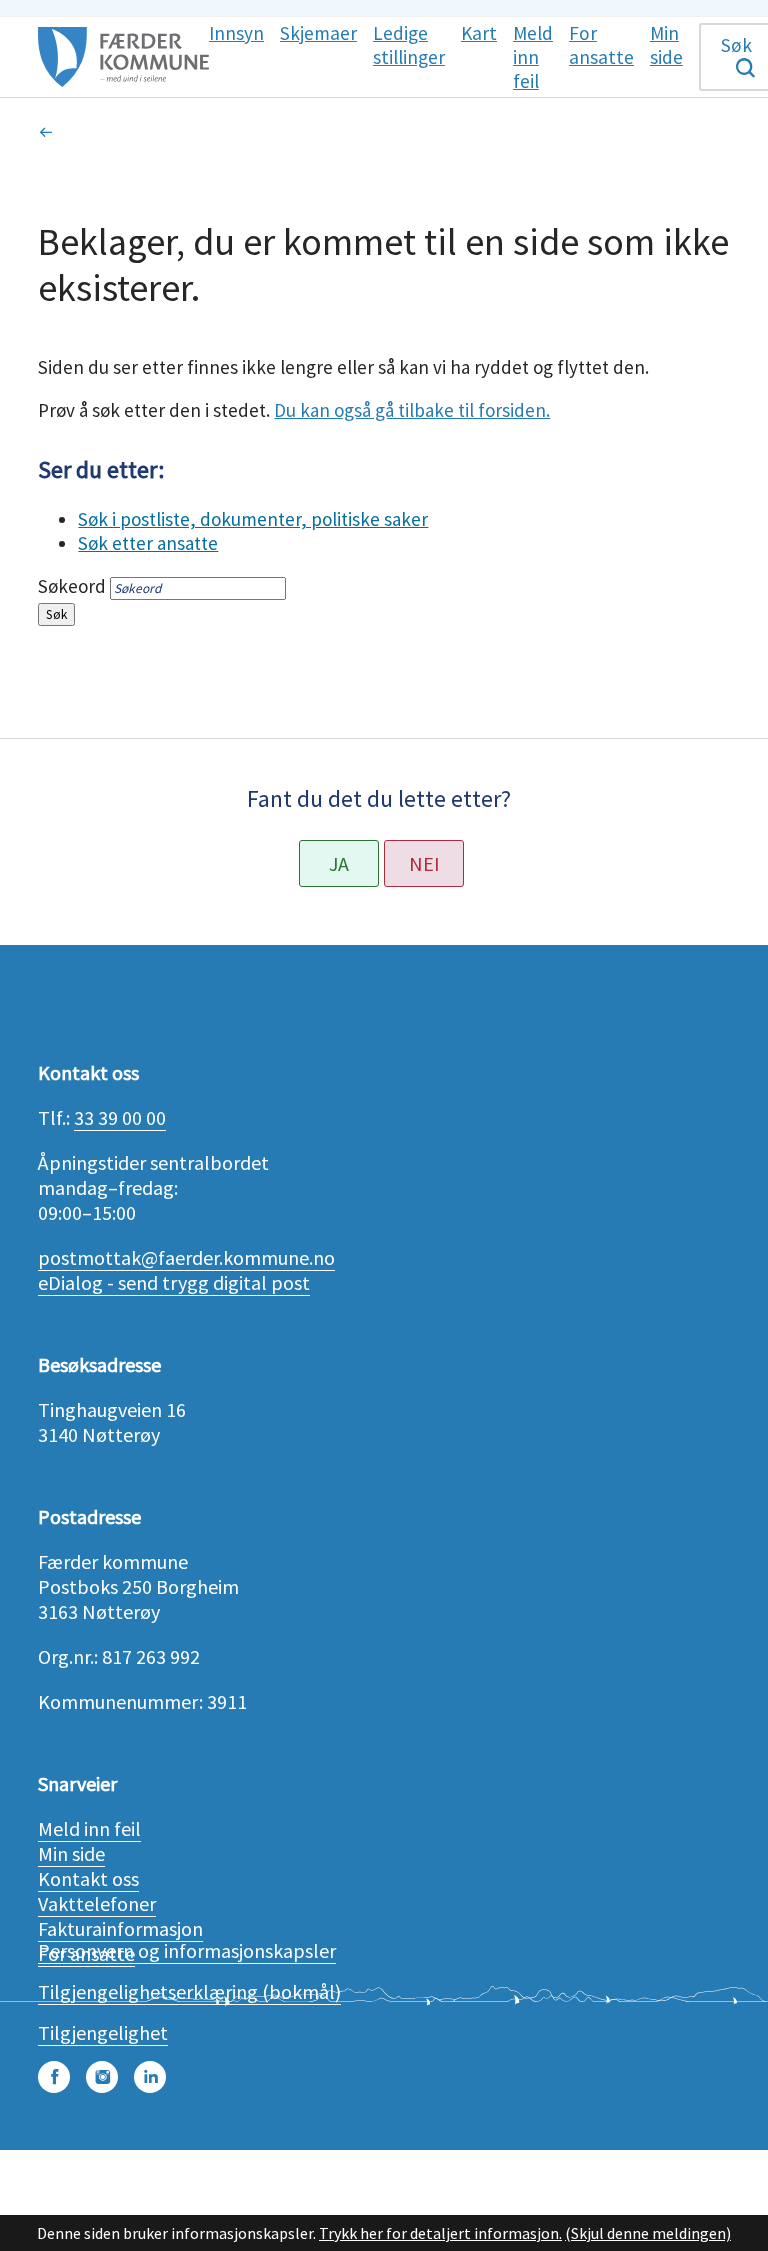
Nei (424, 863)
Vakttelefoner (97, 1903)
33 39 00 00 (120, 1117)
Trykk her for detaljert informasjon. (440, 2233)
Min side (71, 1853)
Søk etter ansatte (148, 543)
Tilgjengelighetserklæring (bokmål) (189, 1991)
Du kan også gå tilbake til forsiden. (412, 410)
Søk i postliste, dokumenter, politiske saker (253, 519)
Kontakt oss (88, 1878)
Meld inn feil (89, 1828)
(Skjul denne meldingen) (648, 2233)
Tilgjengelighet (103, 2032)
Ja (339, 863)
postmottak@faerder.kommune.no (186, 1257)
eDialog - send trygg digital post (174, 1282)
